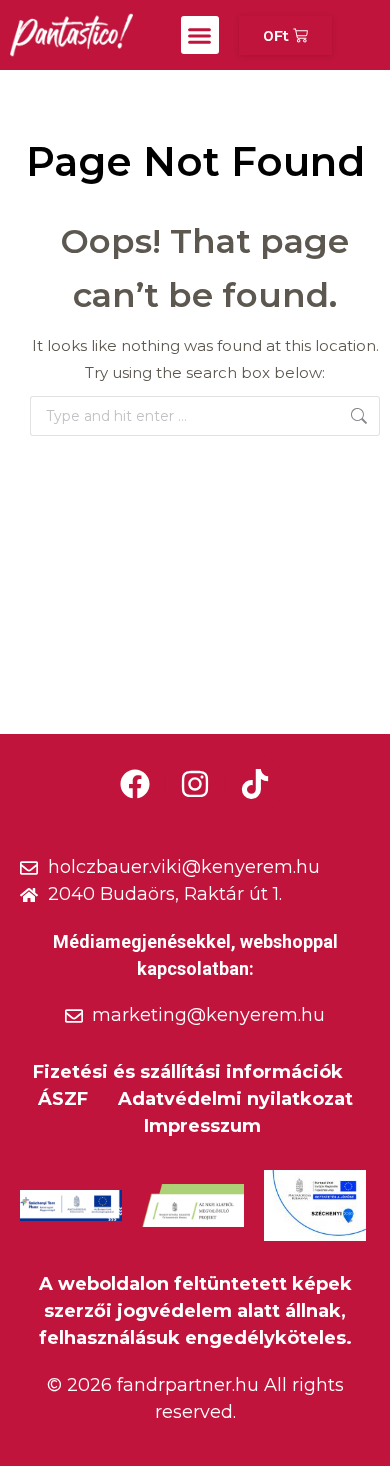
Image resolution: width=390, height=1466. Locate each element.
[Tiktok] (255, 784)
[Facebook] (135, 784)
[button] (200, 35)
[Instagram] (195, 784)
